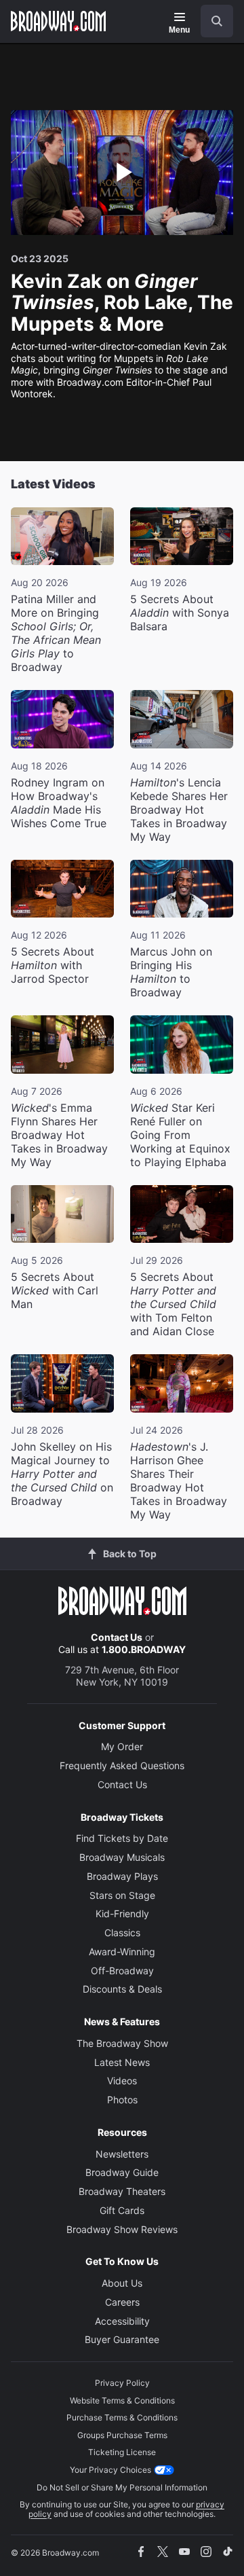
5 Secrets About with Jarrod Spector (53, 965)
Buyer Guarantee (122, 2339)
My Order (122, 1746)
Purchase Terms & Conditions (122, 2417)
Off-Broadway (122, 1971)
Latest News (122, 2062)
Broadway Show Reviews (122, 2229)
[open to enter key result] (217, 21)
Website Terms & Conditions (122, 2400)
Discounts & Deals (122, 1989)
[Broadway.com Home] (58, 21)
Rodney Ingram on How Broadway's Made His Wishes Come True (59, 803)
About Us (122, 2283)
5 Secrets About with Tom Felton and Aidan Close (173, 1304)
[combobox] (211, 21)
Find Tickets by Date (122, 1838)
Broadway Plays (122, 1876)
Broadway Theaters (122, 2191)
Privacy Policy (122, 2383)
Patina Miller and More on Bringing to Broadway (56, 633)
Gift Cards (122, 2210)
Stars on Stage (122, 1895)
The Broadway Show (122, 2043)
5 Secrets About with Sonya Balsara (180, 613)
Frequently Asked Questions (122, 1765)
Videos (122, 2081)
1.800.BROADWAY (144, 1649)
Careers (122, 2302)
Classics (122, 1933)
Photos (122, 2100)
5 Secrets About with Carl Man (55, 1290)
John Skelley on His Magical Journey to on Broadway (62, 1474)
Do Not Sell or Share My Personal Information (122, 2487)
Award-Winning (122, 1952)
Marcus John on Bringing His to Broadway (171, 972)
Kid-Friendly (122, 1913)
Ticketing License (122, 2452)
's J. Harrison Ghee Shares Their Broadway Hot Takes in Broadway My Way (179, 1481)
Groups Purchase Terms (122, 2435)
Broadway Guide (122, 2172)
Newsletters (122, 2154)
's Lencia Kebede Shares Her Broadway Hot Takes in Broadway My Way (179, 810)
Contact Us (117, 1637)
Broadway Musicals (122, 1857)
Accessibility (122, 2321)
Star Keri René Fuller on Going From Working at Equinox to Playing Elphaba (180, 1135)
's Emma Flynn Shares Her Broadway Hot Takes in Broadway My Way (59, 1135)
